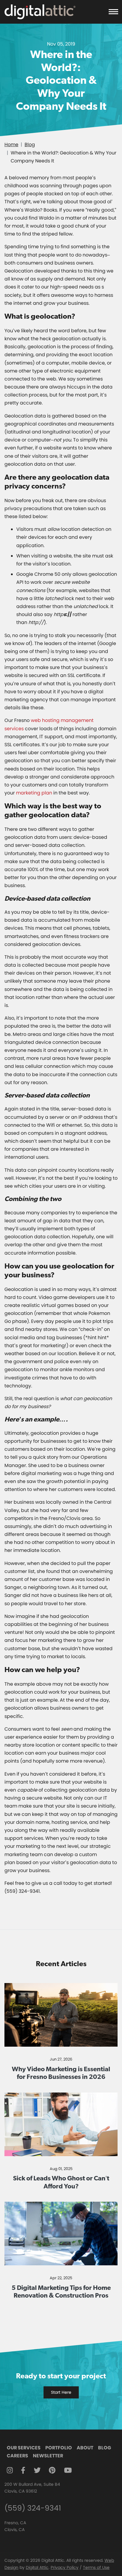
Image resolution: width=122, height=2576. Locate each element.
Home (11, 145)
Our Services (24, 2448)
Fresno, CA (15, 2523)
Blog (30, 145)
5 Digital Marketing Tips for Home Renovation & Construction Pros (61, 2291)
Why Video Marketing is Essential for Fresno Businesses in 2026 (61, 2073)
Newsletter (48, 2456)
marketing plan (34, 793)
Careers (17, 2456)
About (85, 2448)
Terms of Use (96, 2567)
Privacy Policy (65, 2567)
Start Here (61, 2392)
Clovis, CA (15, 2530)
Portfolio (59, 2448)
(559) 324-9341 (33, 2508)
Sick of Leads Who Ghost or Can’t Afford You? (61, 2182)
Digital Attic (37, 2567)
